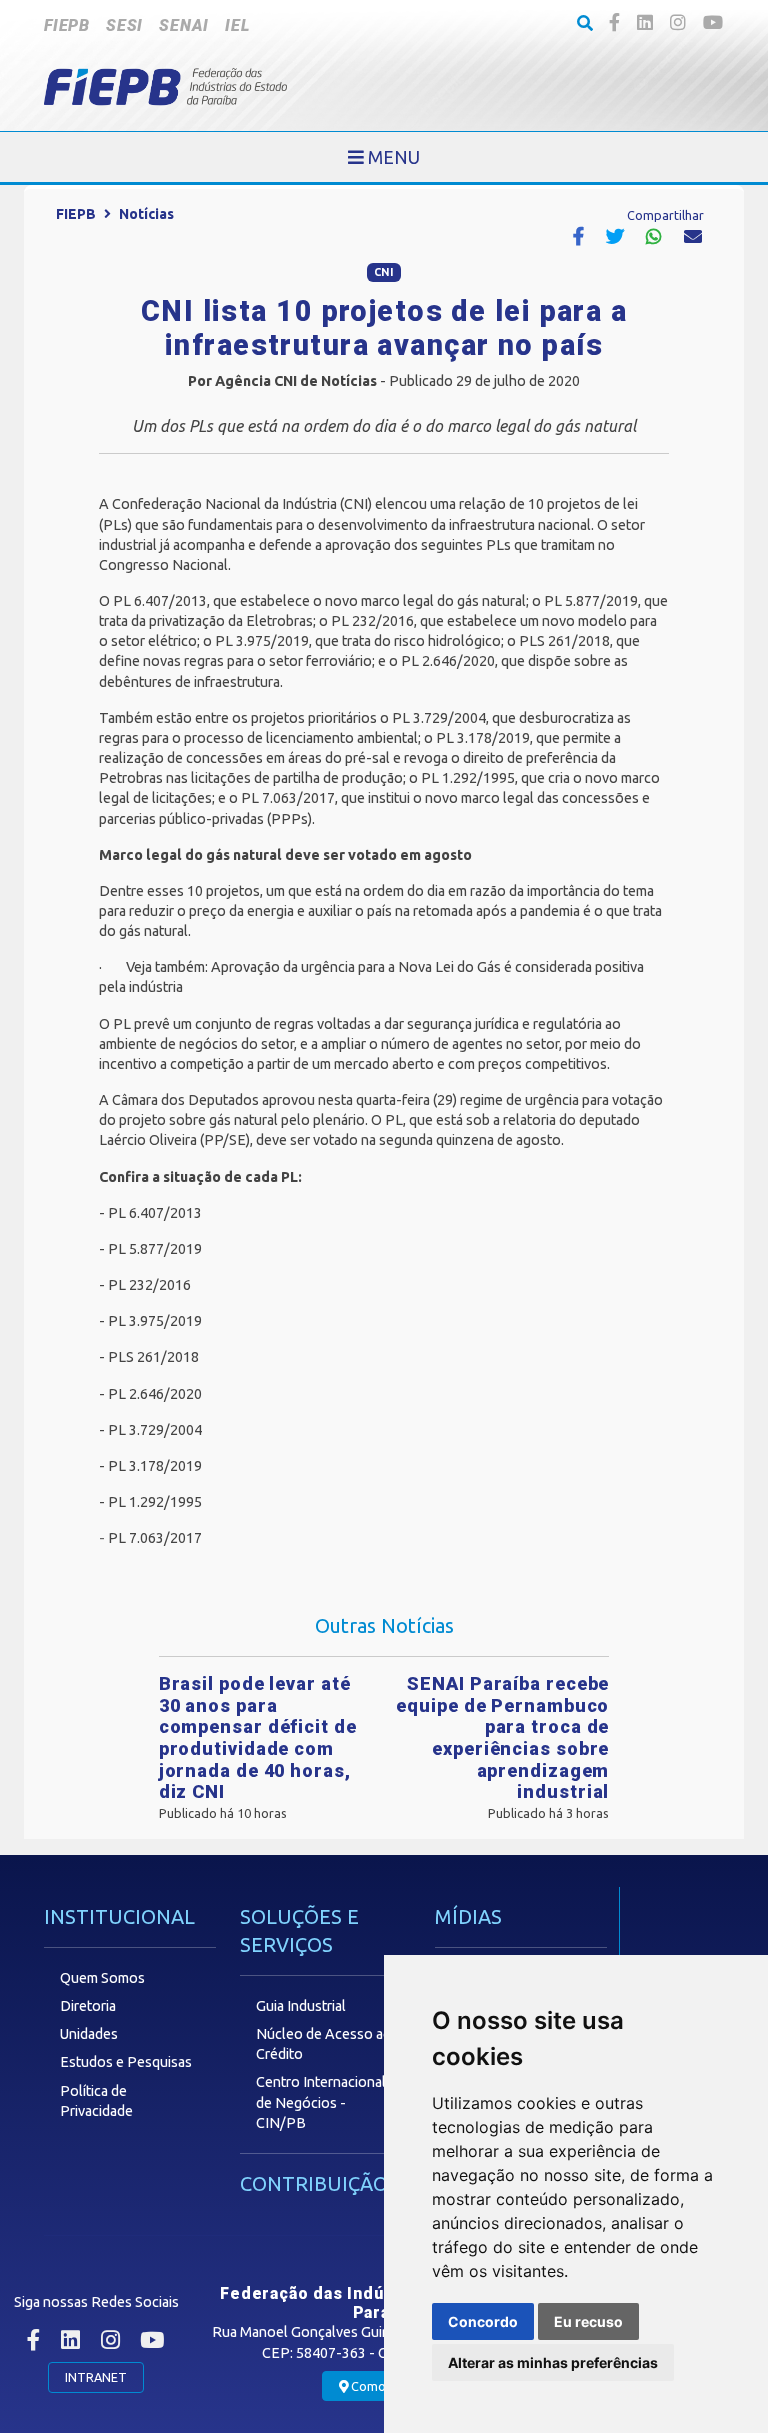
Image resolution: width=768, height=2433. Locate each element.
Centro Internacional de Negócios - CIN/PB (321, 2102)
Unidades (89, 2034)
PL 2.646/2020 (155, 1394)
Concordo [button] (483, 2321)
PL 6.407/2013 (155, 1213)
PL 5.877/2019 (155, 1249)
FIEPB (67, 25)
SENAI (184, 25)
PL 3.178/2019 (155, 1466)
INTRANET (96, 2377)
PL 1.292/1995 (155, 1502)
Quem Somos (102, 1978)
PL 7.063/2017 (155, 1538)
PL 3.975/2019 (155, 1321)
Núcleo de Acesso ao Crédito (324, 2044)
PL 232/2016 (149, 1285)
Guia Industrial (301, 2006)
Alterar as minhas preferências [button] (553, 2362)
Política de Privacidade (96, 2101)
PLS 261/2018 (153, 1357)
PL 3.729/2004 (155, 1430)
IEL (237, 25)
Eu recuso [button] (588, 2321)
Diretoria (88, 2006)
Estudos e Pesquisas (126, 2062)
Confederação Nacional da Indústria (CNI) (242, 504)
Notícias (146, 214)
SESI (124, 25)
